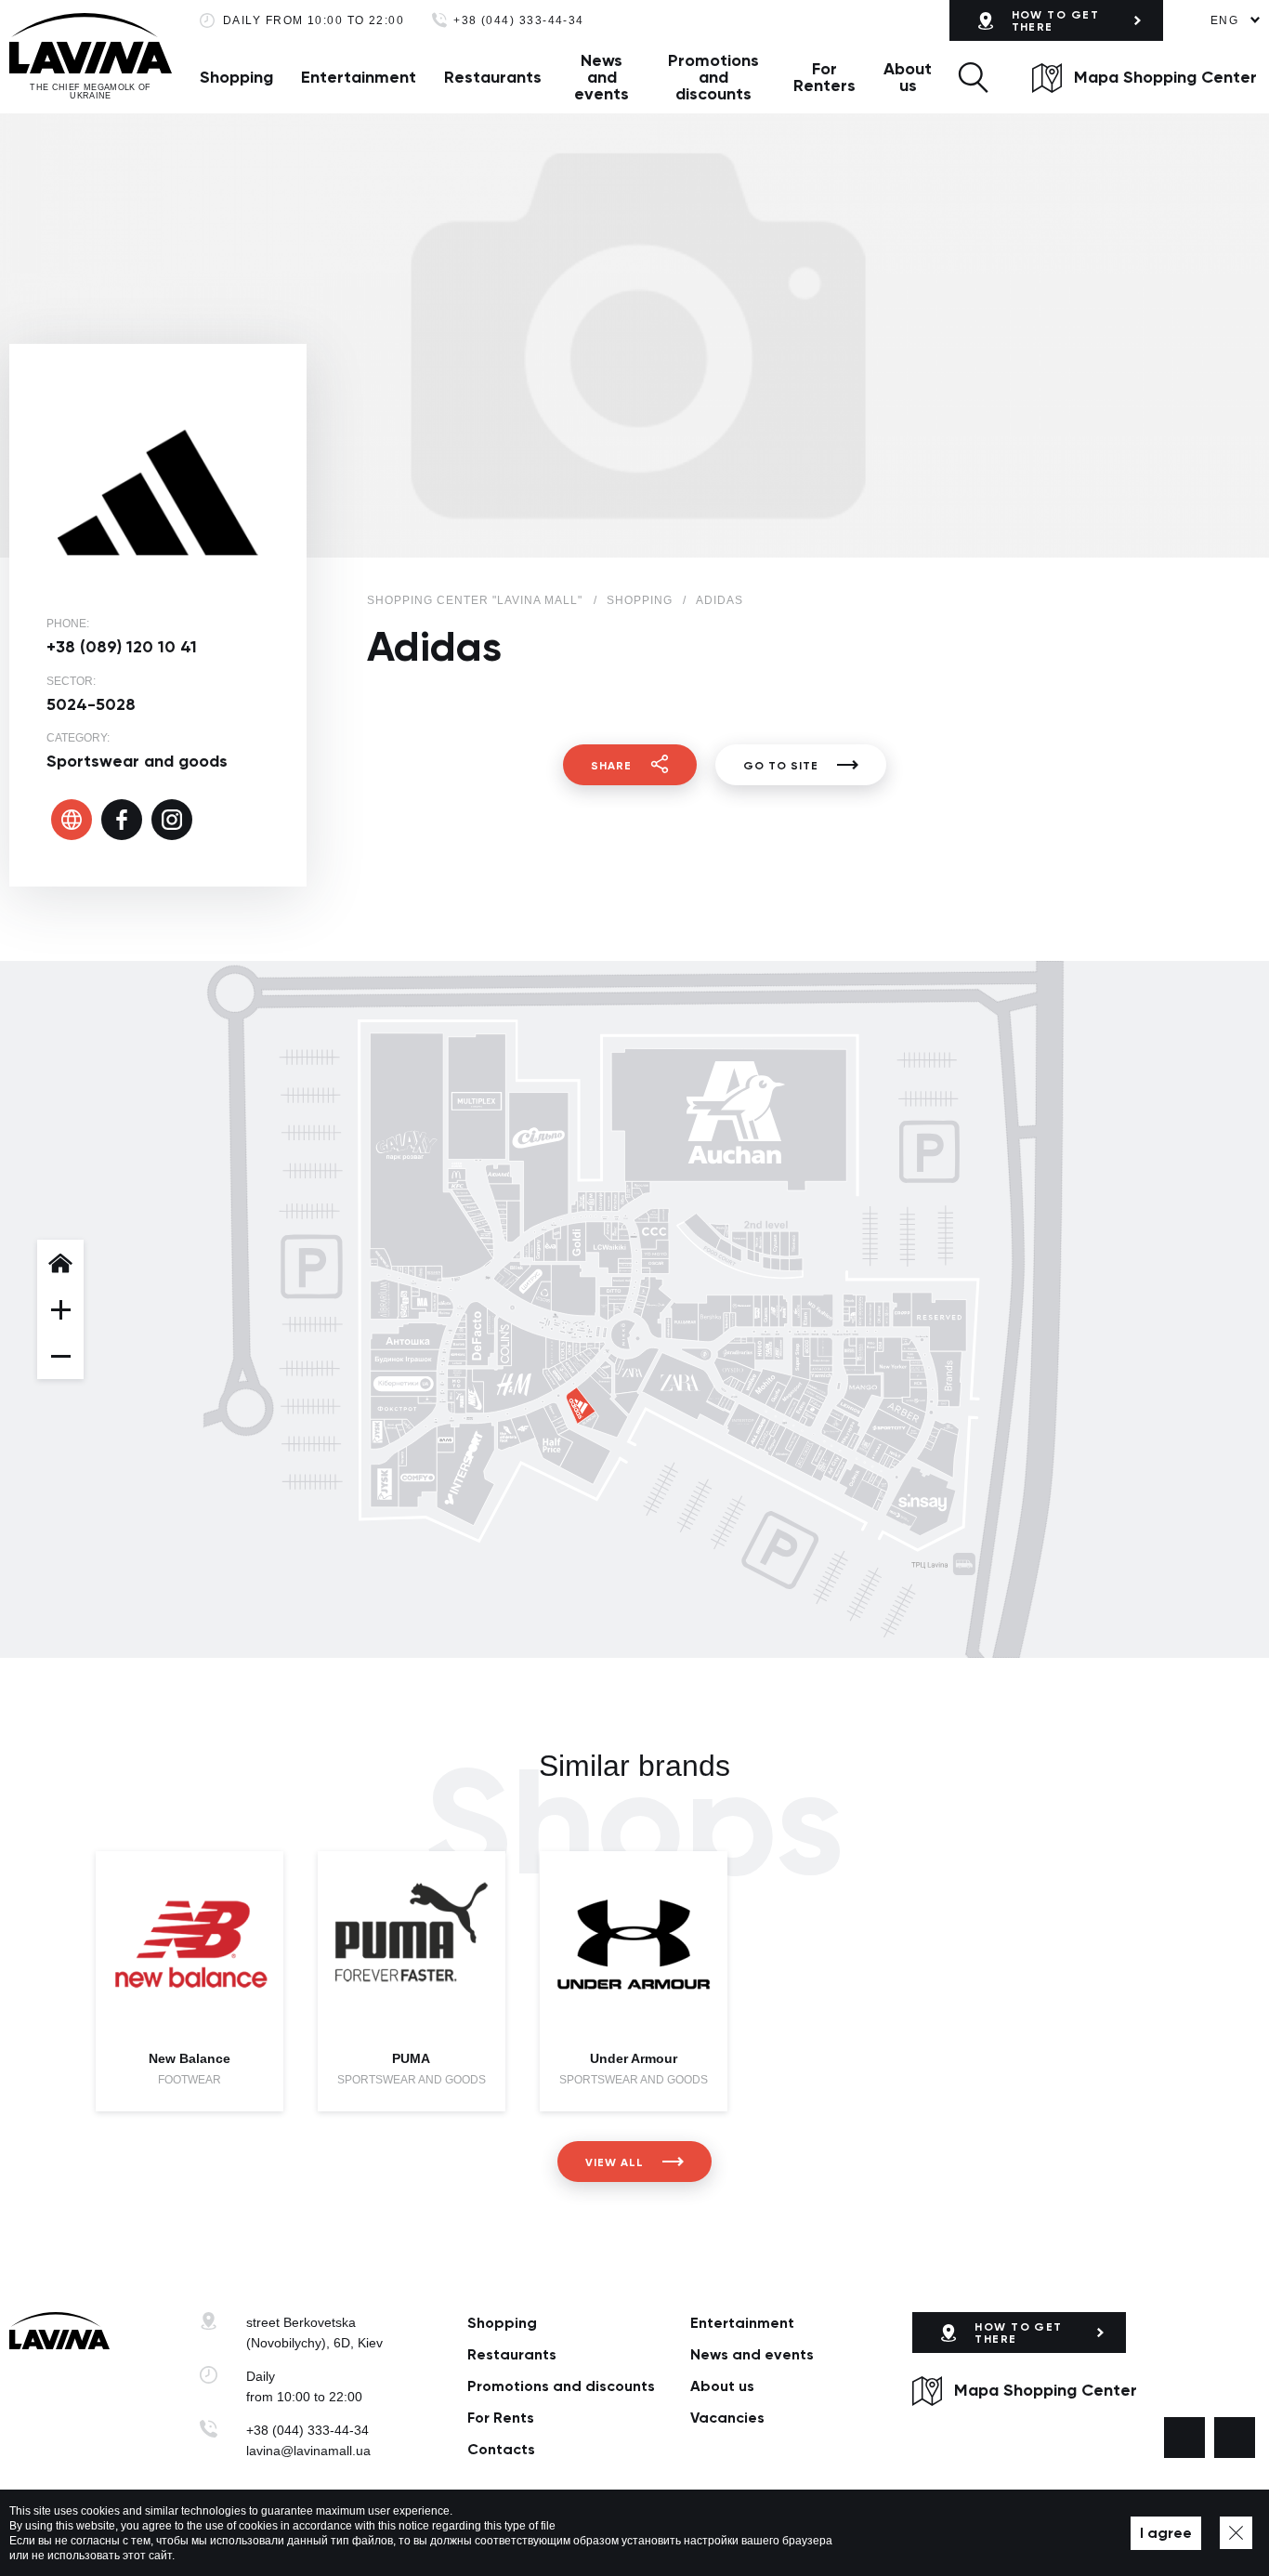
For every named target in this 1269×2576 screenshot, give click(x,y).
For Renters (824, 77)
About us (908, 77)
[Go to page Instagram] (1235, 2438)
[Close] (1236, 2533)
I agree (1166, 2533)
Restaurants (493, 77)
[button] (973, 77)
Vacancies (727, 2418)
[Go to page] (72, 820)
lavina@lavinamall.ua (308, 2451)
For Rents (501, 2418)
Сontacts (501, 2449)
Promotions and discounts (713, 77)
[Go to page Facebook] (1184, 2438)
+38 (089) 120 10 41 (122, 647)
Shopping (236, 77)
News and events (602, 77)
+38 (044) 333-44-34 (519, 21)
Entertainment (359, 77)
